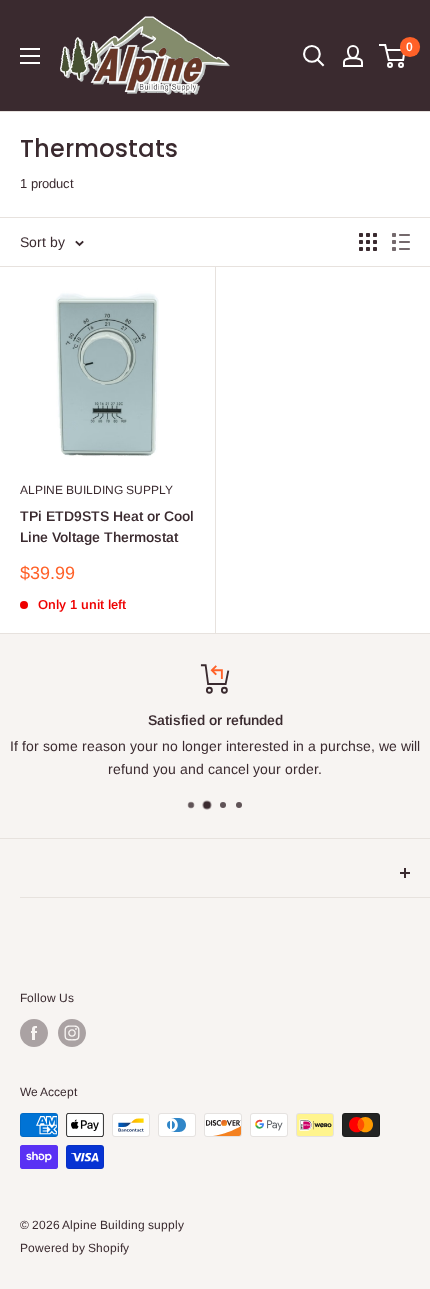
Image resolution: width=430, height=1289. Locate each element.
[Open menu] (30, 56)
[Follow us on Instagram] (72, 1033)
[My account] (353, 56)
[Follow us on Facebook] (34, 1033)
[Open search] (314, 56)
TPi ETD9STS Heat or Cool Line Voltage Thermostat (107, 527)
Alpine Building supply (96, 490)
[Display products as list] (401, 242)
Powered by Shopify (74, 1248)
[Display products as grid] (368, 242)
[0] (393, 56)
